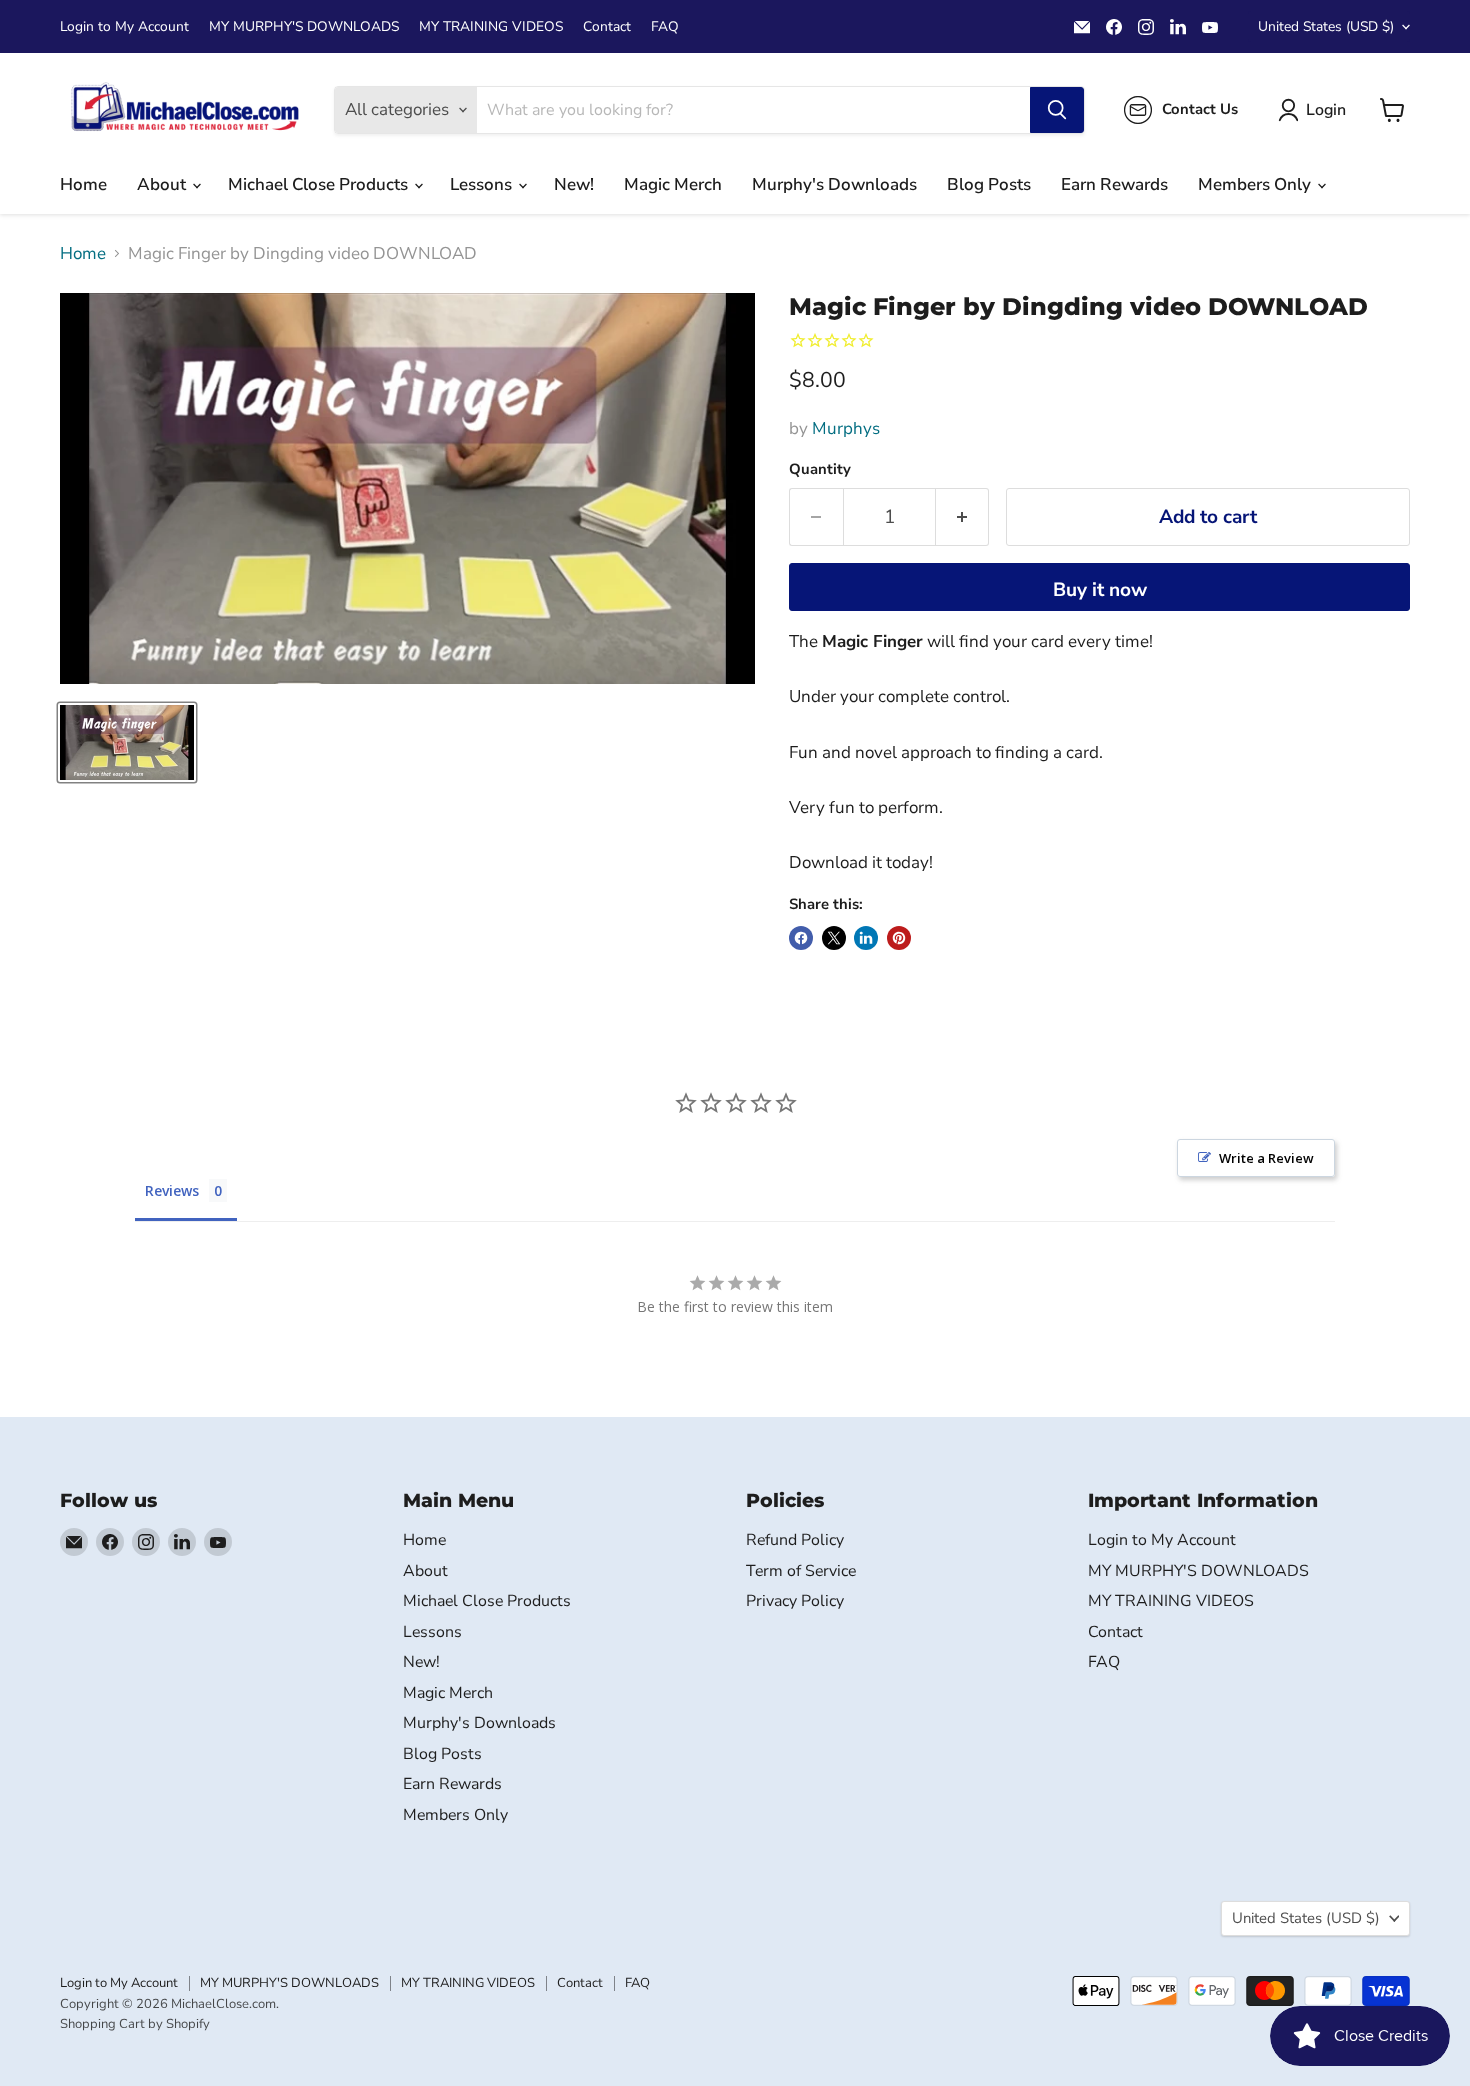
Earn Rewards (1114, 184)
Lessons (483, 184)
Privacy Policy (795, 1601)
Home (83, 184)
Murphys (846, 428)
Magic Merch (673, 184)
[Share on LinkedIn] (866, 938)
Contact (607, 27)
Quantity (820, 469)
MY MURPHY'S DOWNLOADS (304, 27)
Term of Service (801, 1571)
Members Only (1256, 184)
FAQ (665, 27)
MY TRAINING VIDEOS (491, 27)
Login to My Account (124, 27)
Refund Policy (795, 1540)
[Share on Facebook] (801, 938)
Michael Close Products (320, 184)
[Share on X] (834, 938)
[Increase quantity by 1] (963, 517)
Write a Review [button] (1266, 1158)
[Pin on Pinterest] (899, 938)
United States (1326, 26)
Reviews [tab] (172, 1190)
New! (574, 184)
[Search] (1057, 110)
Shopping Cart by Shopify (135, 2024)
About (163, 184)
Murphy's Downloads (834, 184)
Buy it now (1100, 590)
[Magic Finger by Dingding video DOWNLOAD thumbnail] (127, 742)
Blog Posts (989, 184)
